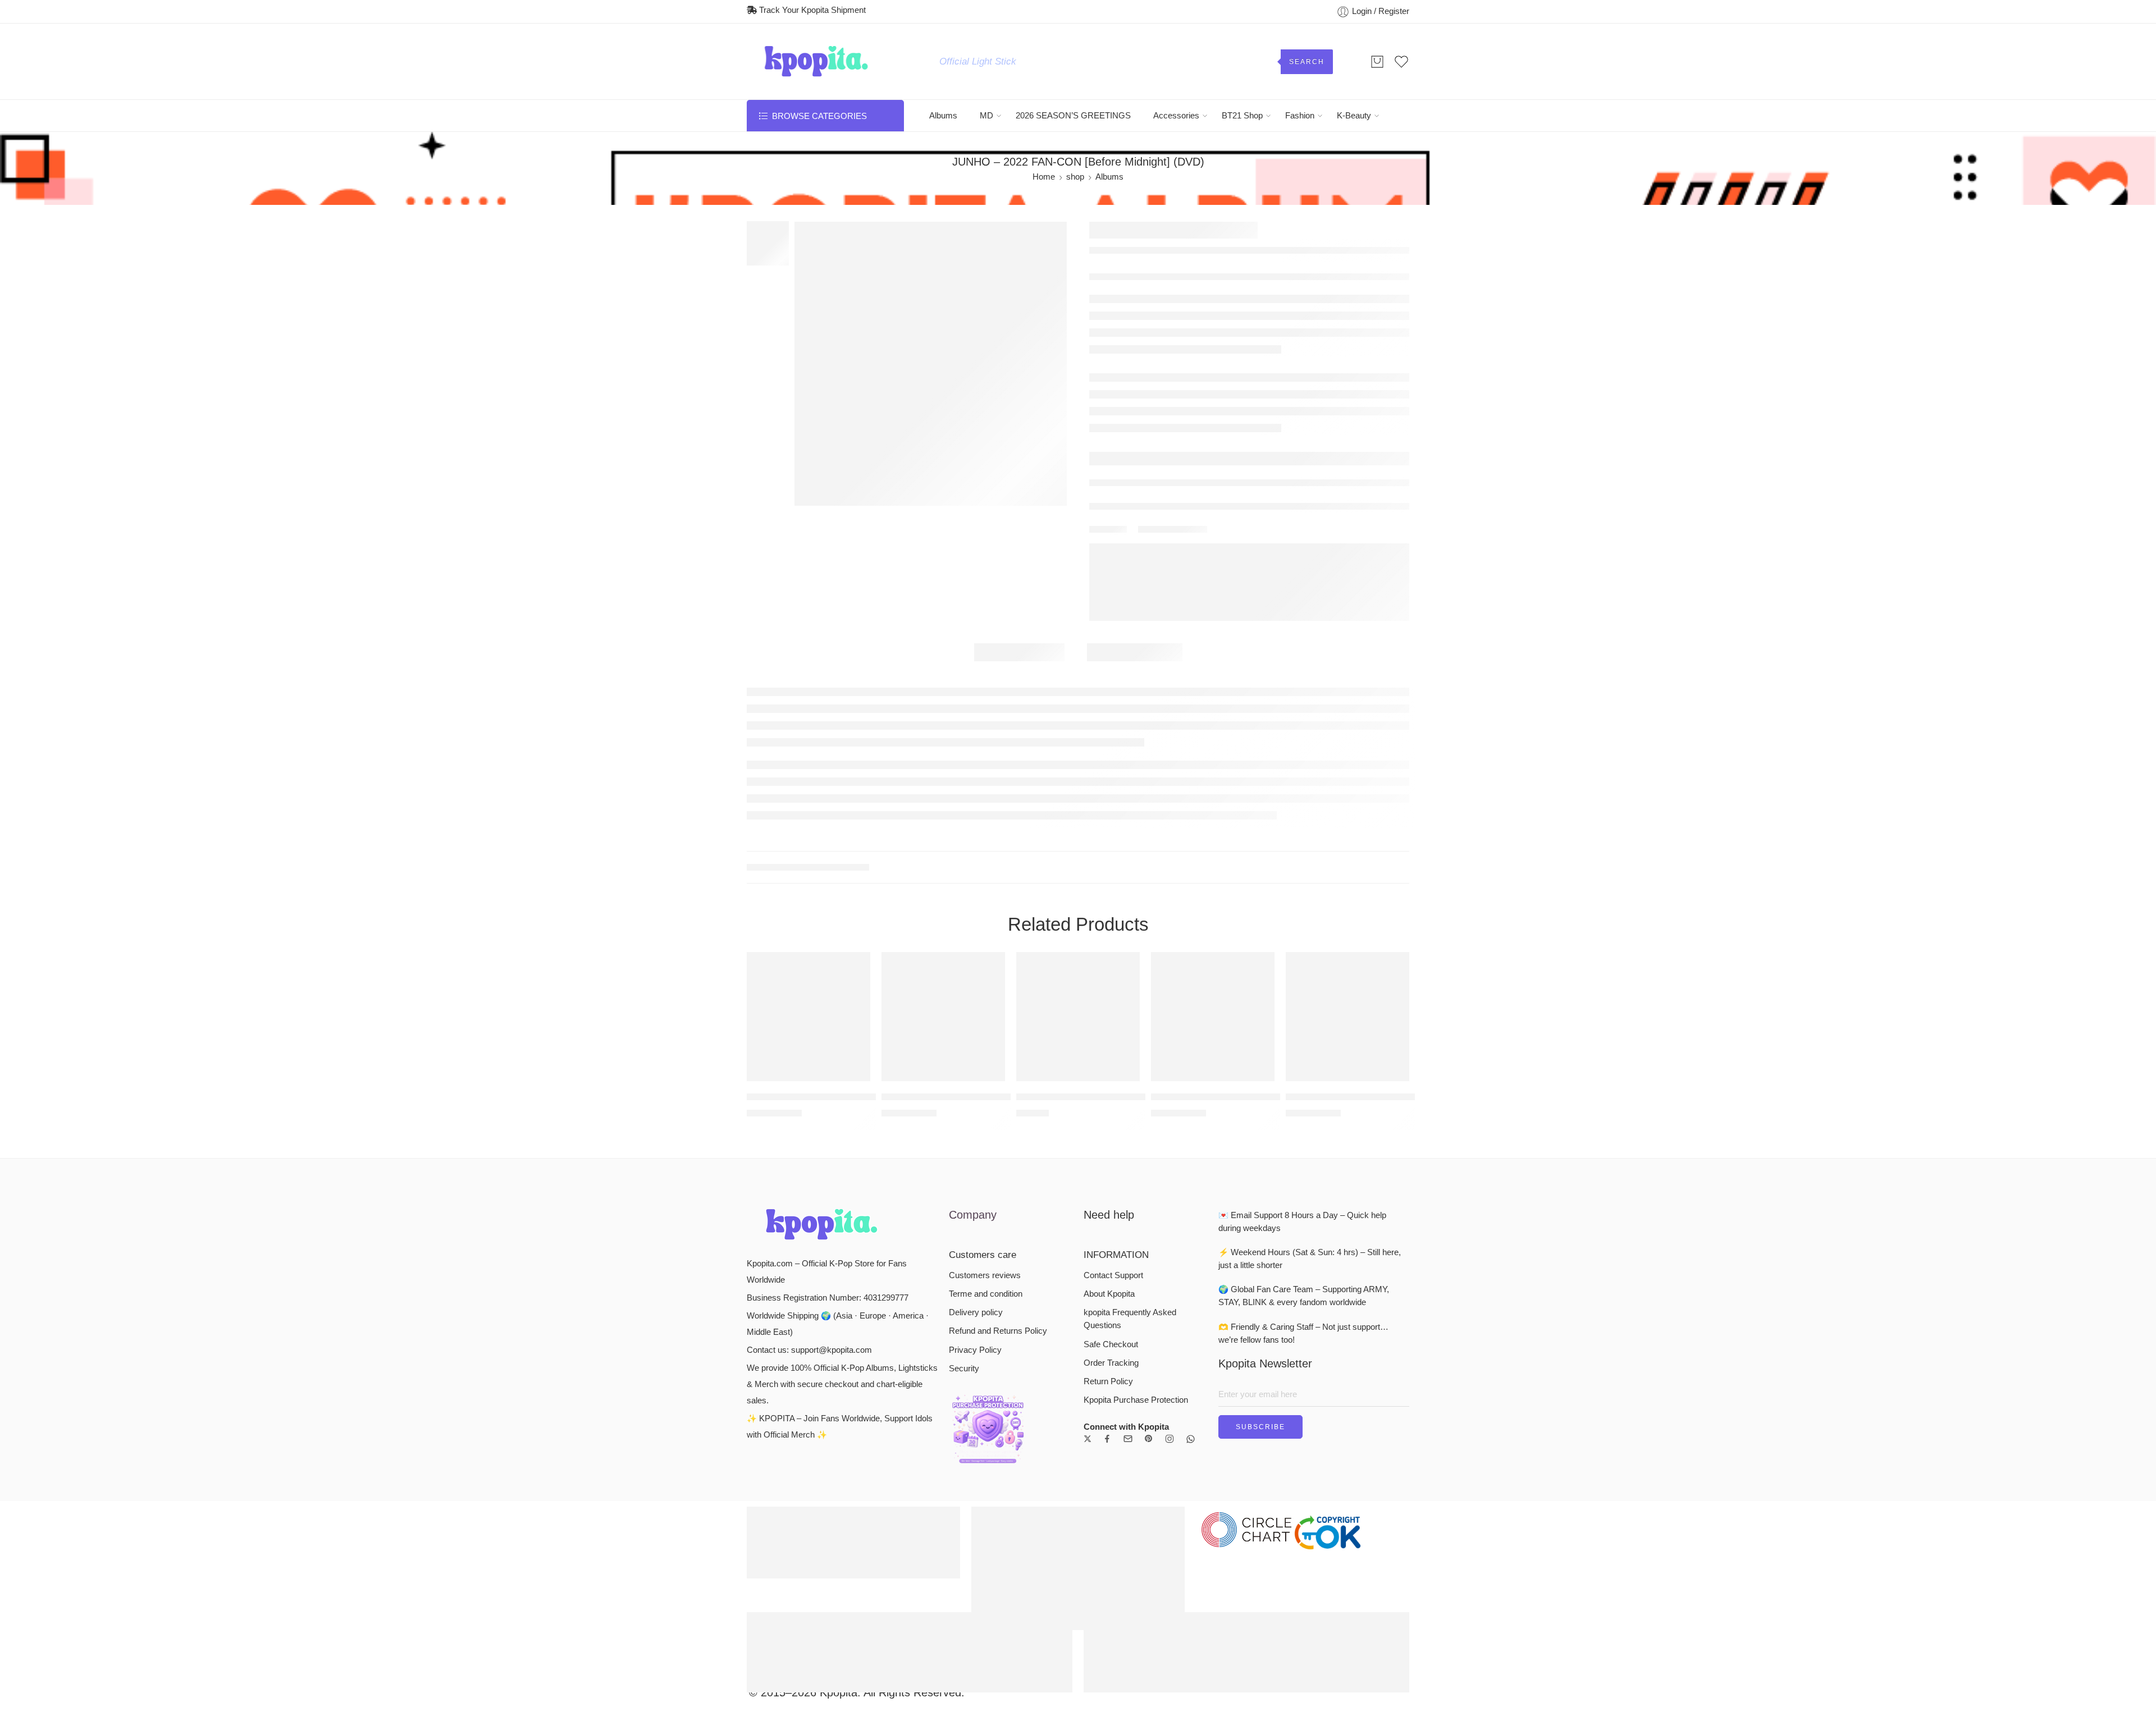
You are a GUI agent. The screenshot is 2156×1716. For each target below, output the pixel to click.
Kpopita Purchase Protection (1136, 1400)
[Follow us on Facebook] (1107, 1439)
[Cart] (1377, 62)
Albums (943, 116)
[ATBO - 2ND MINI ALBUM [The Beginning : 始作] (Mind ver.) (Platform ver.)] (1213, 1017)
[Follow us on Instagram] (1170, 1439)
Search (1307, 62)
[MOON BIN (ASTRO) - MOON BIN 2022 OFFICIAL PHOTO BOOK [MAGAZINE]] (1078, 1017)
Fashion (1300, 116)
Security (964, 1369)
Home (1044, 177)
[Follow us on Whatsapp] (1191, 1439)
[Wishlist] (854, 968)
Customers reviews (985, 1275)
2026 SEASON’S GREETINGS (1073, 116)
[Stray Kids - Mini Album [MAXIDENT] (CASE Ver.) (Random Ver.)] (943, 1017)
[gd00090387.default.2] (931, 364)
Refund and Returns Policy (998, 1331)
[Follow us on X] (1088, 1439)
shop (1075, 177)
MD (986, 116)
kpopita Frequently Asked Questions (1130, 1319)
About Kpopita (1109, 1294)
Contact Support (1113, 1275)
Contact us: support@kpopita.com (809, 1350)
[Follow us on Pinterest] (1149, 1439)
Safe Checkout (1111, 1344)
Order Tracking (1111, 1363)
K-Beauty (1354, 116)
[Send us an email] (1128, 1439)
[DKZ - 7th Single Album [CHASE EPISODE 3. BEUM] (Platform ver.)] (808, 1017)
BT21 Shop (1242, 116)
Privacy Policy (975, 1350)
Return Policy (1108, 1381)
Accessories (1176, 116)
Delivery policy (976, 1312)
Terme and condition (986, 1294)
